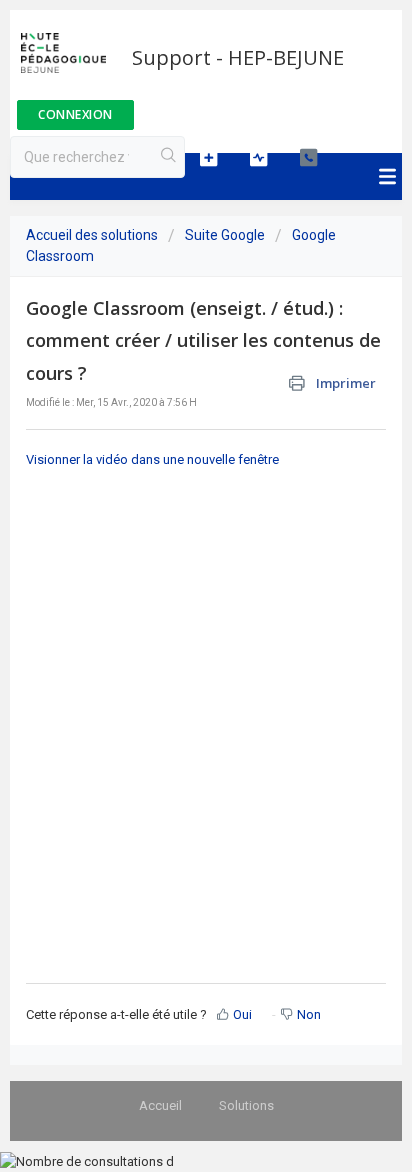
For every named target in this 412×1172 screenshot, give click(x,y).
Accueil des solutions (93, 235)
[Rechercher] (169, 157)
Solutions (246, 1105)
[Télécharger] (169, 574)
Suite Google (225, 235)
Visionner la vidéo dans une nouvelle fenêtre (152, 459)
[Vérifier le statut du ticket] (259, 157)
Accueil (160, 1105)
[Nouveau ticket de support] (209, 157)
